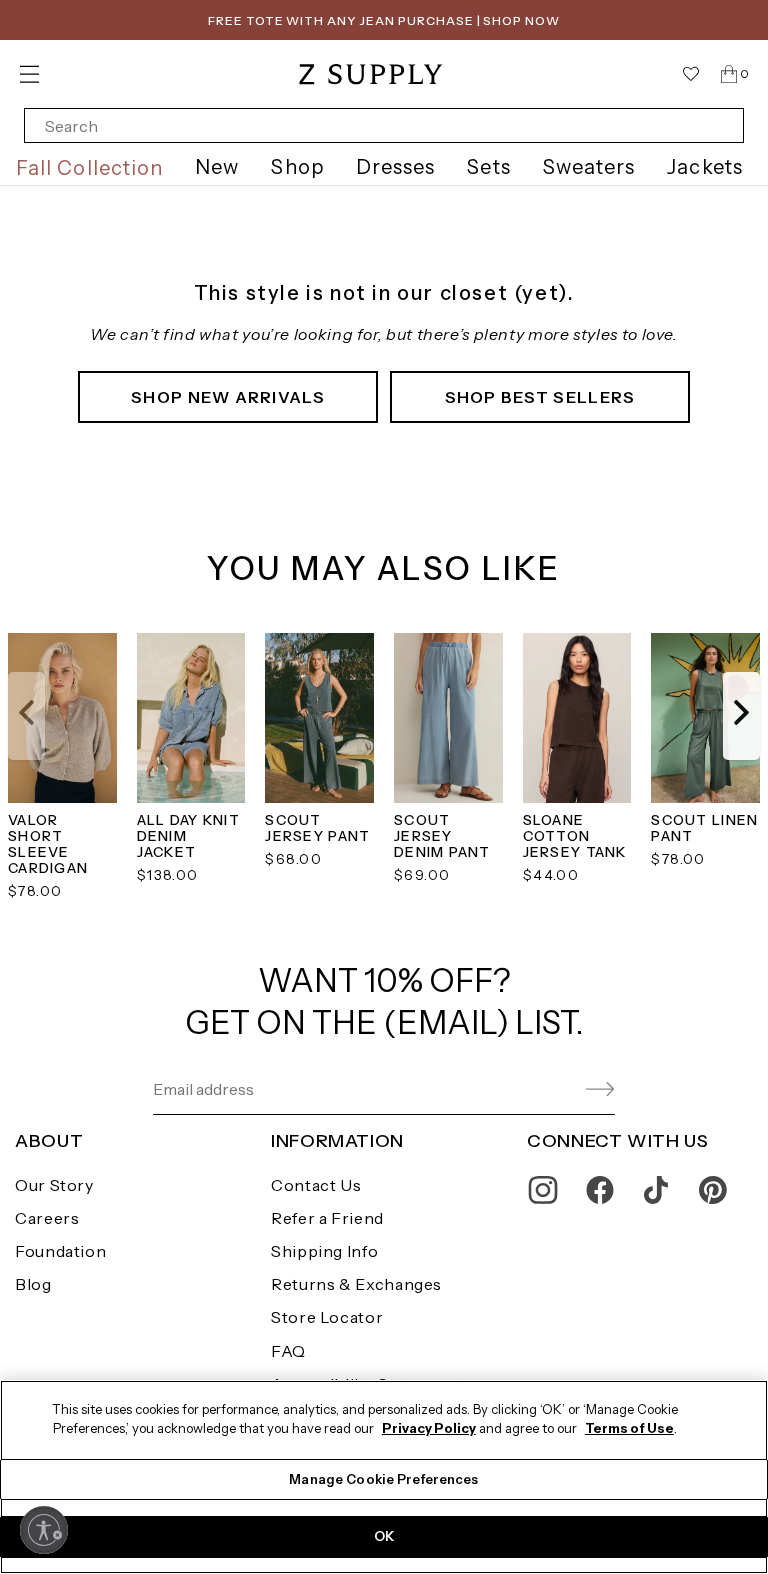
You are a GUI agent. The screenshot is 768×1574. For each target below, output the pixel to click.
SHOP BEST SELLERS (540, 397)
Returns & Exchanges (356, 1284)
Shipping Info (324, 1251)
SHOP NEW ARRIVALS (228, 397)
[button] (26, 716)
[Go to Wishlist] (691, 74)
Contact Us (316, 1185)
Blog (33, 1284)
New (217, 167)
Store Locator (327, 1317)
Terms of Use (629, 1428)
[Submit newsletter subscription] (552, 1089)
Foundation (60, 1251)
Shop (297, 167)
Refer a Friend (327, 1218)
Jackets (705, 167)
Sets (488, 167)
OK (384, 1536)
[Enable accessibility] (44, 1530)
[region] (384, 1477)
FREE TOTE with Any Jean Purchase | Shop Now (384, 20)
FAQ (288, 1351)
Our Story (54, 1185)
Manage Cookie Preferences (383, 1479)
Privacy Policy (429, 1428)
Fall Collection (89, 168)
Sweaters (589, 167)
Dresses (396, 167)
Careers (47, 1218)
